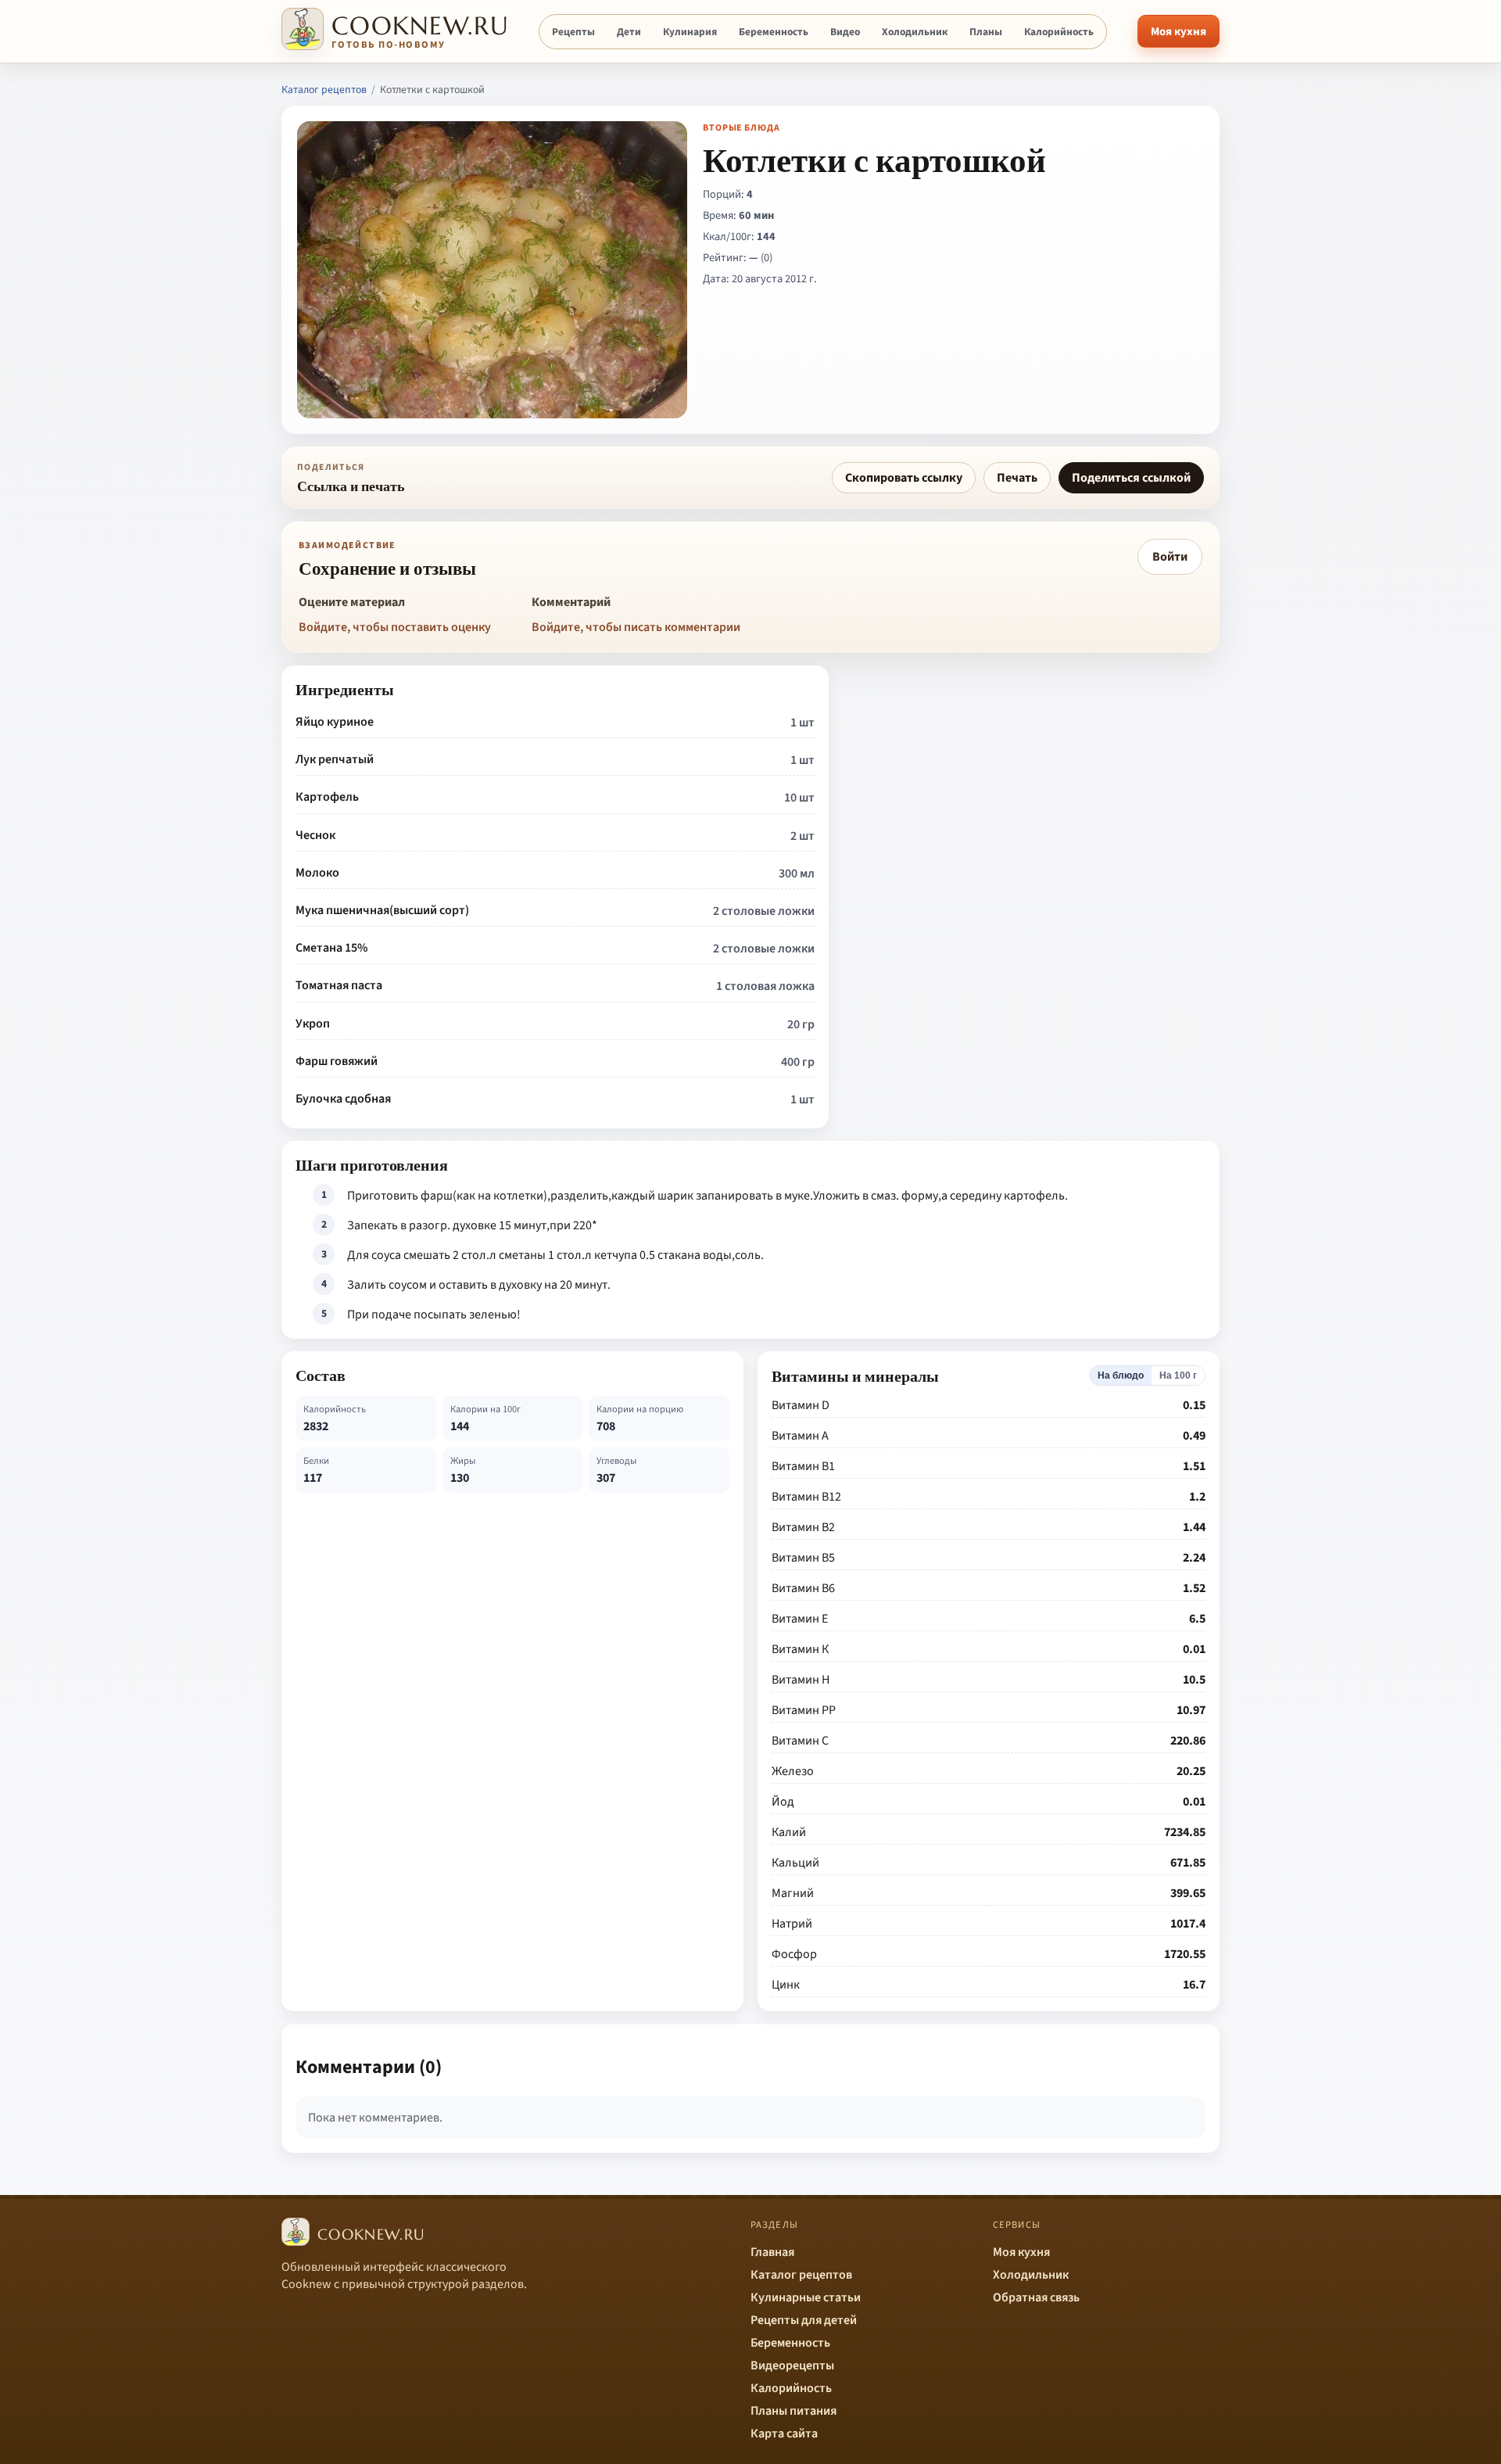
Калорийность (1059, 32)
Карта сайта (784, 2434)
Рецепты (573, 32)
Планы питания (793, 2411)
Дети (629, 32)
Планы (986, 32)
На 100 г (1178, 1375)
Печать (1017, 478)
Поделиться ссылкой (1131, 478)
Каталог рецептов (324, 90)
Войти (1170, 557)
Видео (845, 32)
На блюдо (1121, 1375)
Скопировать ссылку (904, 478)
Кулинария (690, 32)
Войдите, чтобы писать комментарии (636, 627)
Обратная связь (1036, 2297)
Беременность (774, 32)
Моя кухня (1179, 32)
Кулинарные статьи (806, 2297)
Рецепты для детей (804, 2320)
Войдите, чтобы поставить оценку (395, 627)
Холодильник (915, 32)
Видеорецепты (792, 2365)
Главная (772, 2252)
